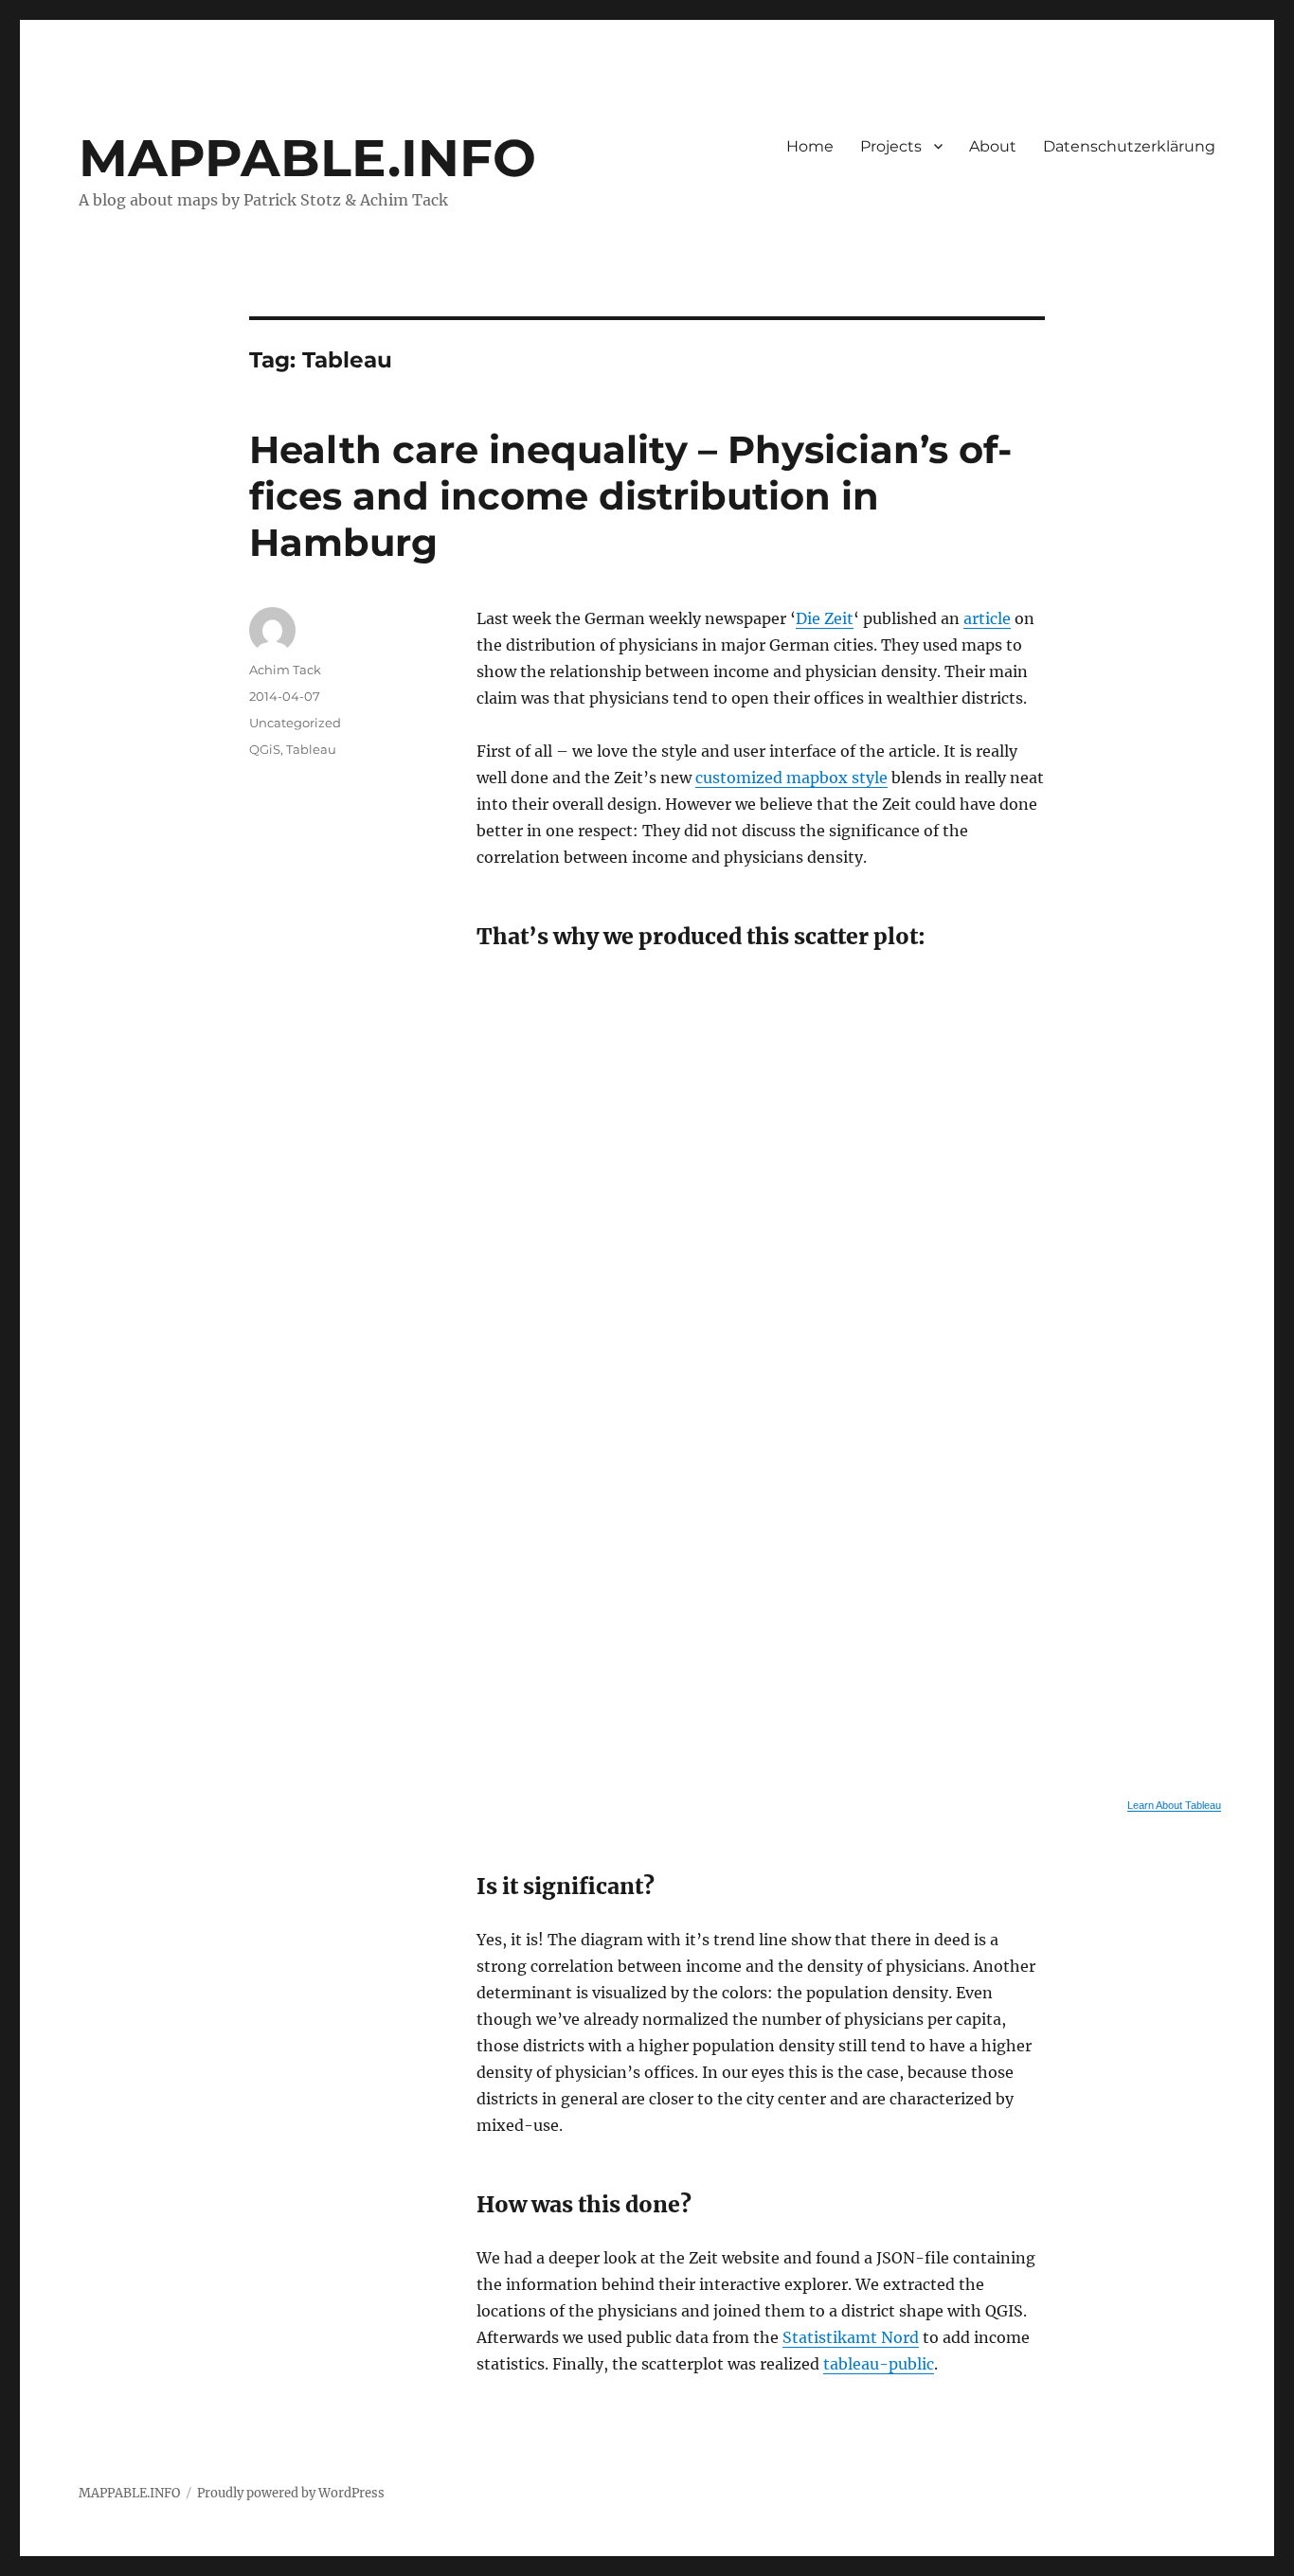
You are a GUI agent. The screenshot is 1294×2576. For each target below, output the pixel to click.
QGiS (265, 749)
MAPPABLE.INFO (307, 158)
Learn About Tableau (1174, 1805)
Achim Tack (285, 670)
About (993, 146)
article (987, 618)
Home (810, 146)
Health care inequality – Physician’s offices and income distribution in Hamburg (630, 496)
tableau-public (879, 2364)
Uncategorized (295, 723)
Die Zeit (825, 618)
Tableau (311, 749)
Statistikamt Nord (851, 2337)
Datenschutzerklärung (1129, 146)
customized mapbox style (791, 778)
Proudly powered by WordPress (291, 2493)
